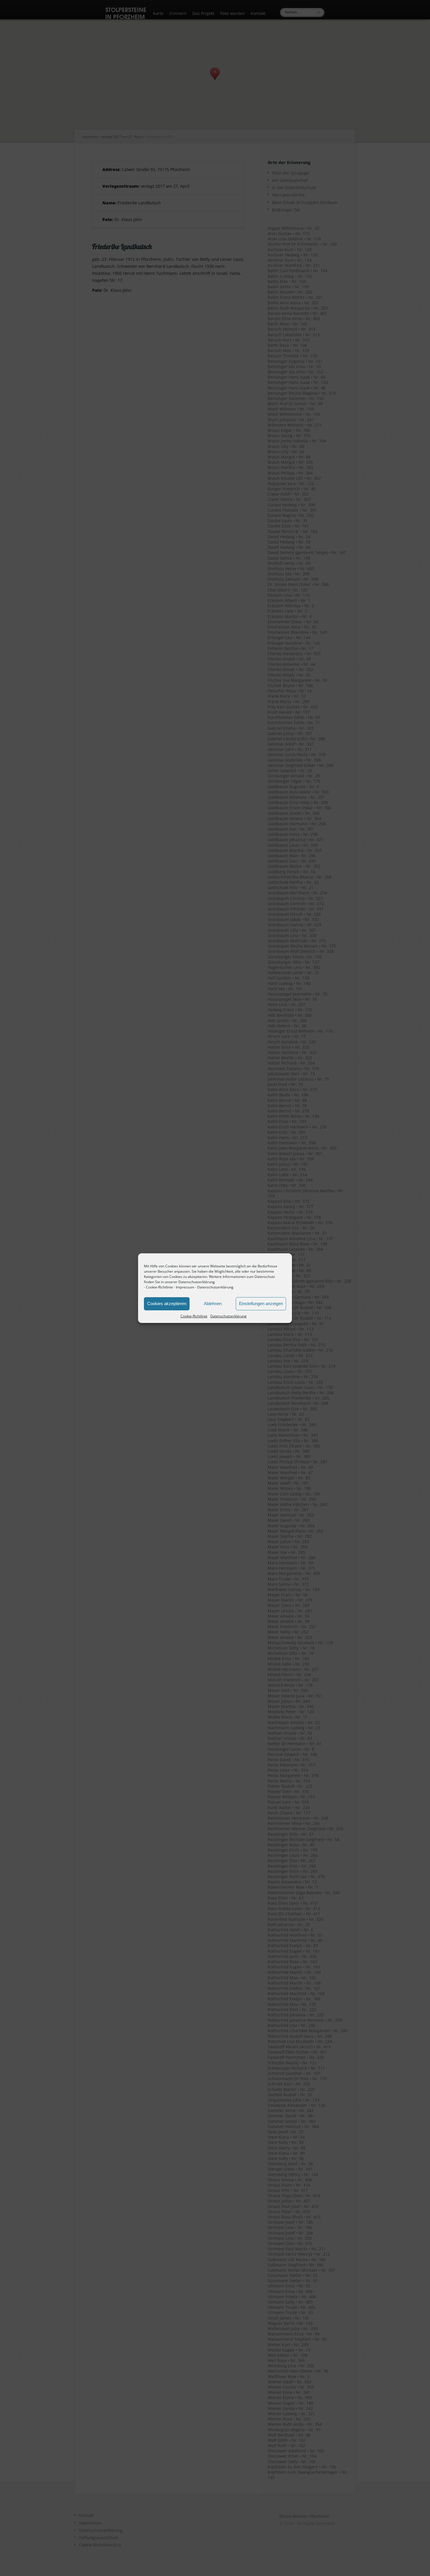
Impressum (185, 1287)
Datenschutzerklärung (215, 1287)
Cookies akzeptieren (167, 1303)
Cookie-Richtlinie (159, 1287)
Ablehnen (213, 1303)
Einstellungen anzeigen (261, 1303)
